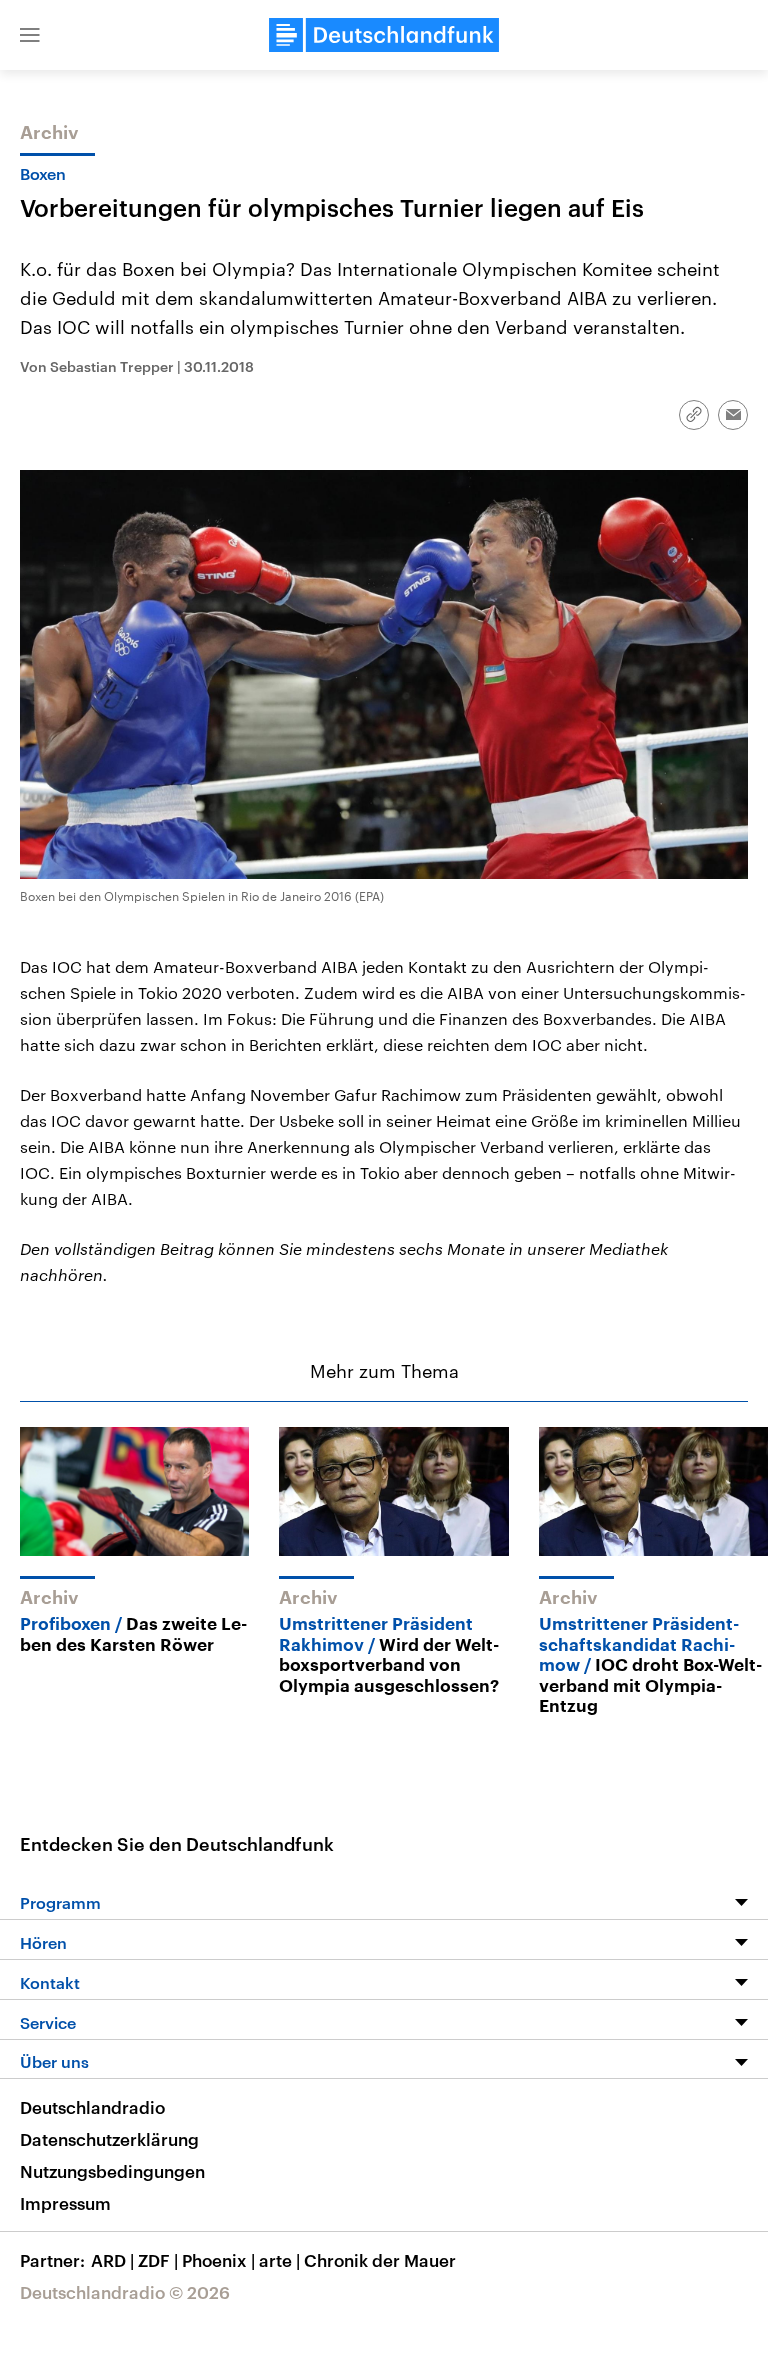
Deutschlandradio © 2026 (125, 2292)
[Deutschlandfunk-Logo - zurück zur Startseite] (384, 35)
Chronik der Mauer (380, 2260)
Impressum (65, 2203)
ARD (112, 2260)
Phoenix (218, 2260)
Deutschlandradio (92, 2107)
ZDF (158, 2260)
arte (279, 2260)
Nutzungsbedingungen (112, 2171)
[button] (30, 35)
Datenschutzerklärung (109, 2139)
